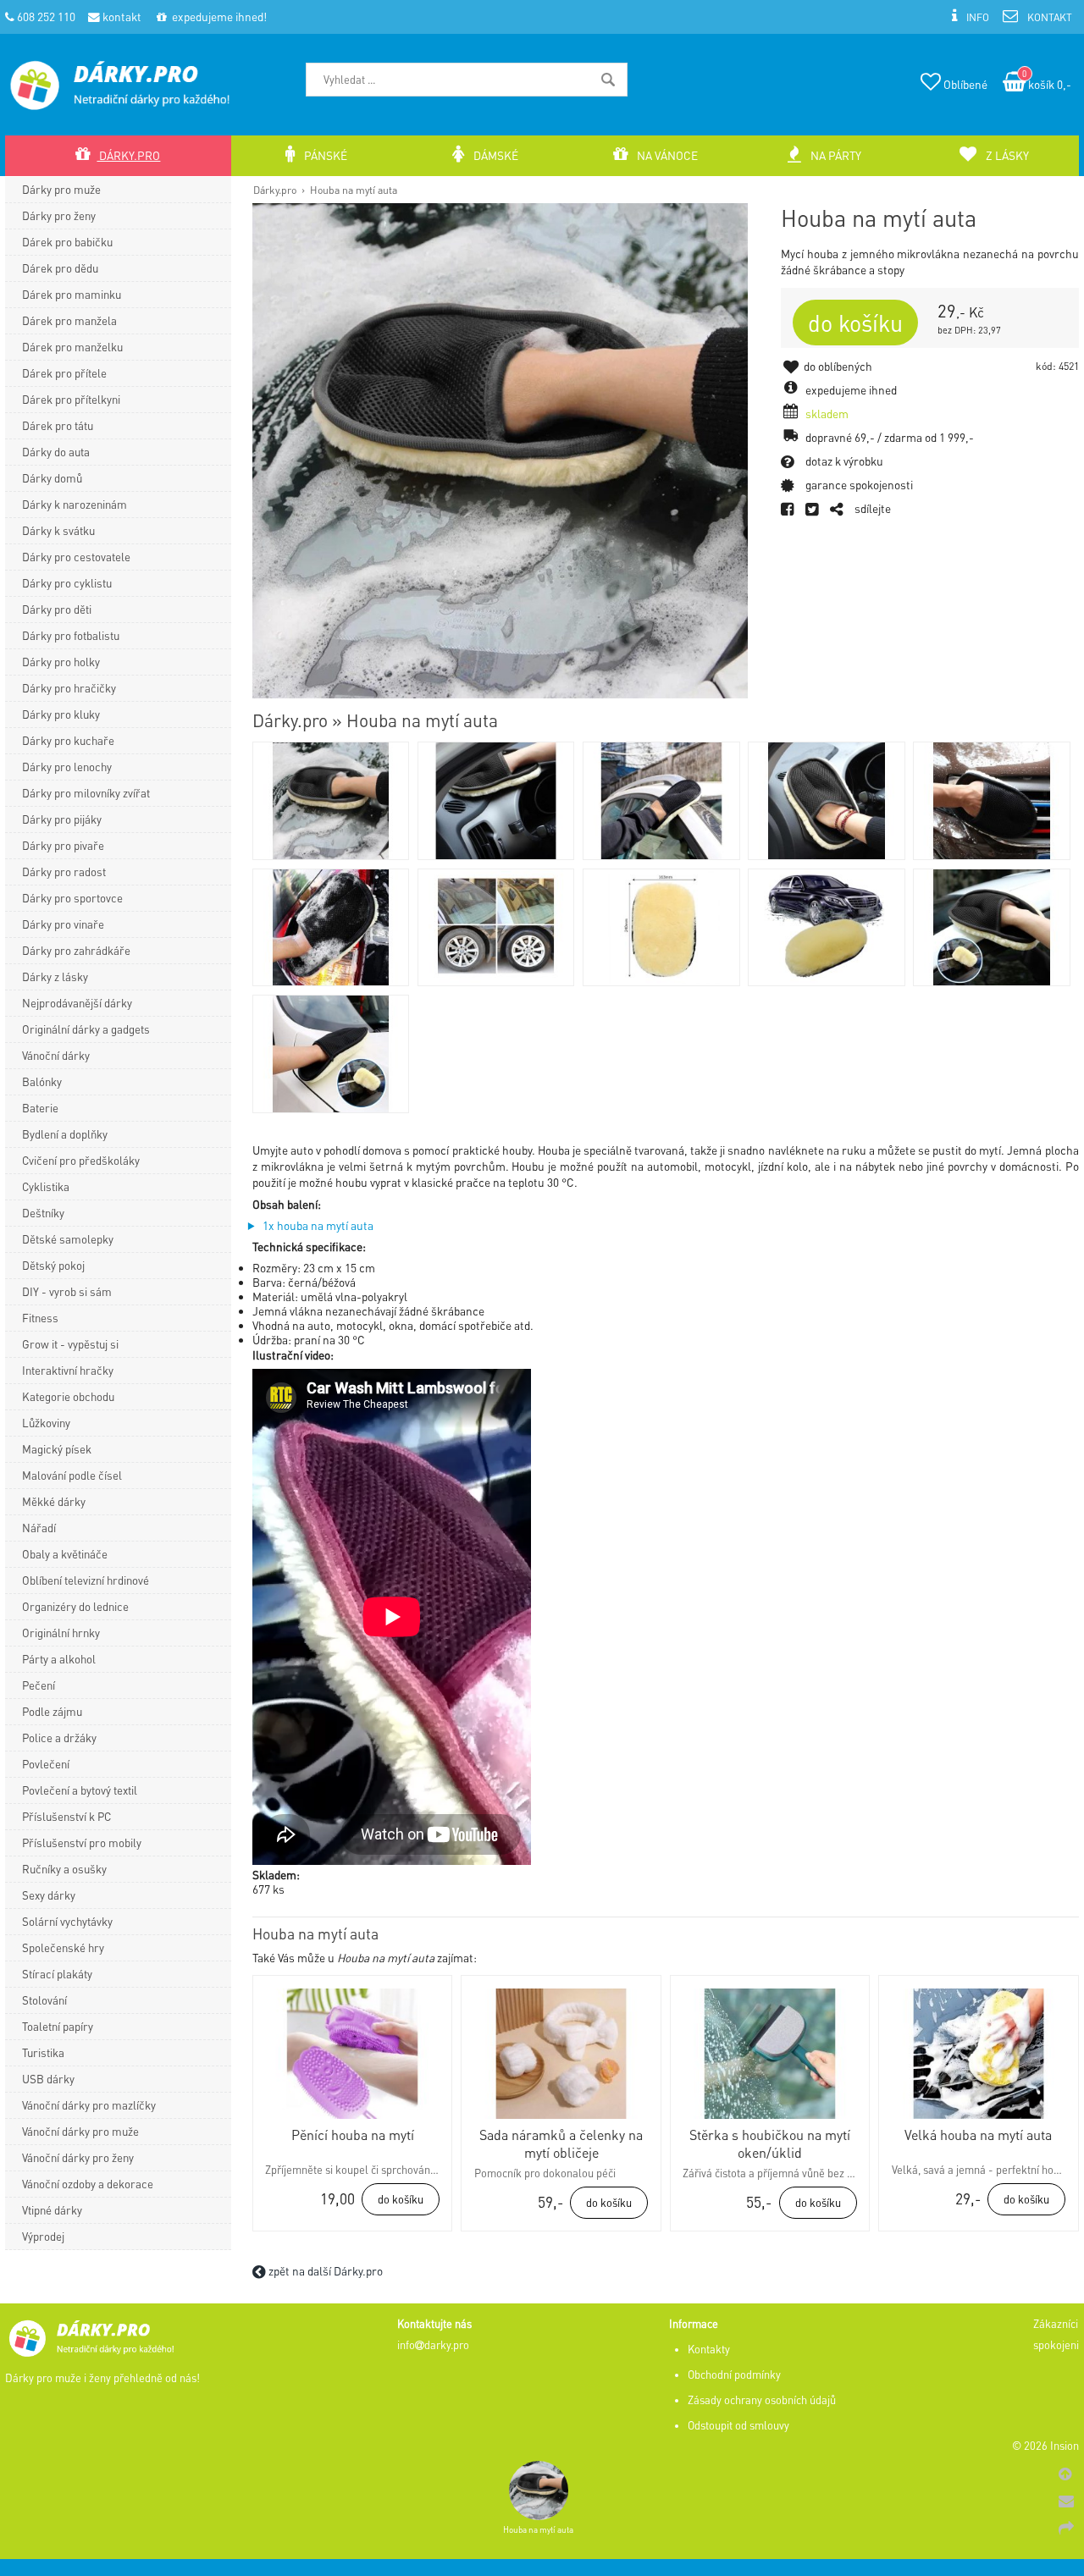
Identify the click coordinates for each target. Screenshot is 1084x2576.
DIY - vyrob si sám (67, 1291)
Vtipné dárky (52, 2210)
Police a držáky (59, 1738)
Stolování (44, 2000)
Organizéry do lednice (75, 1606)
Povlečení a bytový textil (80, 1790)
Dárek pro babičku (67, 242)
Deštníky (43, 1213)
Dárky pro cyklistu (67, 583)
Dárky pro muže (61, 189)
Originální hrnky (61, 1633)
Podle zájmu (52, 1711)
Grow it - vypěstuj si (70, 1344)
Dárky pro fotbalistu (71, 635)
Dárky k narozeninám (75, 504)
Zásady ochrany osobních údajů (762, 2400)
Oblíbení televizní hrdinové (86, 1580)
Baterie (40, 1108)
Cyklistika (46, 1186)
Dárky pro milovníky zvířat (86, 793)
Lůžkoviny (46, 1423)
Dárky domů (52, 478)
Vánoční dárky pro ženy (78, 2157)
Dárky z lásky (55, 976)
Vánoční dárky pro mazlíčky (89, 2105)
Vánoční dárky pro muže (80, 2131)
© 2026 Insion (1045, 2446)
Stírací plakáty (57, 1974)
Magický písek (57, 1449)
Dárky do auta (56, 452)
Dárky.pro (275, 190)
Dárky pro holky (61, 662)
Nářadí (39, 1528)
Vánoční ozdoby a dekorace (88, 2184)
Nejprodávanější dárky (77, 1003)
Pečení (39, 1685)
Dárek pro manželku (72, 347)
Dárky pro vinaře (63, 924)
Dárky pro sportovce (72, 898)
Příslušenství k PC (66, 1816)
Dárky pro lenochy (67, 767)
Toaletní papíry (58, 2026)
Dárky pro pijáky (62, 819)
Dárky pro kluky (61, 714)
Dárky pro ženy (59, 215)
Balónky (42, 1081)
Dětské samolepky (68, 1239)
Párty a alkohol (59, 1659)
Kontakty (709, 2349)
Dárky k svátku (58, 530)
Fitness (40, 1318)
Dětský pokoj (53, 1265)
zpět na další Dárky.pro (324, 2271)
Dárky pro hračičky (69, 688)
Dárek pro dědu (60, 268)
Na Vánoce (666, 155)
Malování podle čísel (72, 1475)
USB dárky (48, 2079)
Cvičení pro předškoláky (81, 1160)
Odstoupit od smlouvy (738, 2425)
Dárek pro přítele (64, 373)
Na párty (835, 155)
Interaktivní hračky (68, 1370)
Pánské (324, 155)
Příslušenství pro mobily (82, 1842)
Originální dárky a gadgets (86, 1029)
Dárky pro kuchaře (68, 740)
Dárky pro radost (64, 872)
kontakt (121, 17)
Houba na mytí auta (354, 190)
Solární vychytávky (67, 1921)
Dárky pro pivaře (63, 845)
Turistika (43, 2052)
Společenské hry (63, 1947)
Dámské (495, 155)
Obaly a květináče (65, 1554)
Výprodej (43, 2236)
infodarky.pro (433, 2345)
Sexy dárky (49, 1895)
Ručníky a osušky (64, 1869)
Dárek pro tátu (58, 425)
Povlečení (46, 1764)
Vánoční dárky (56, 1055)
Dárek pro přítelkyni (71, 399)
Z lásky (1006, 155)
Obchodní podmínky (734, 2375)
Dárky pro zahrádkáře (76, 950)
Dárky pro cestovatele (76, 557)
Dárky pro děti (57, 609)
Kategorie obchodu (68, 1396)
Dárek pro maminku (72, 294)
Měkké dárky (54, 1501)
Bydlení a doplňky (65, 1134)
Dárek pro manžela (69, 320)
